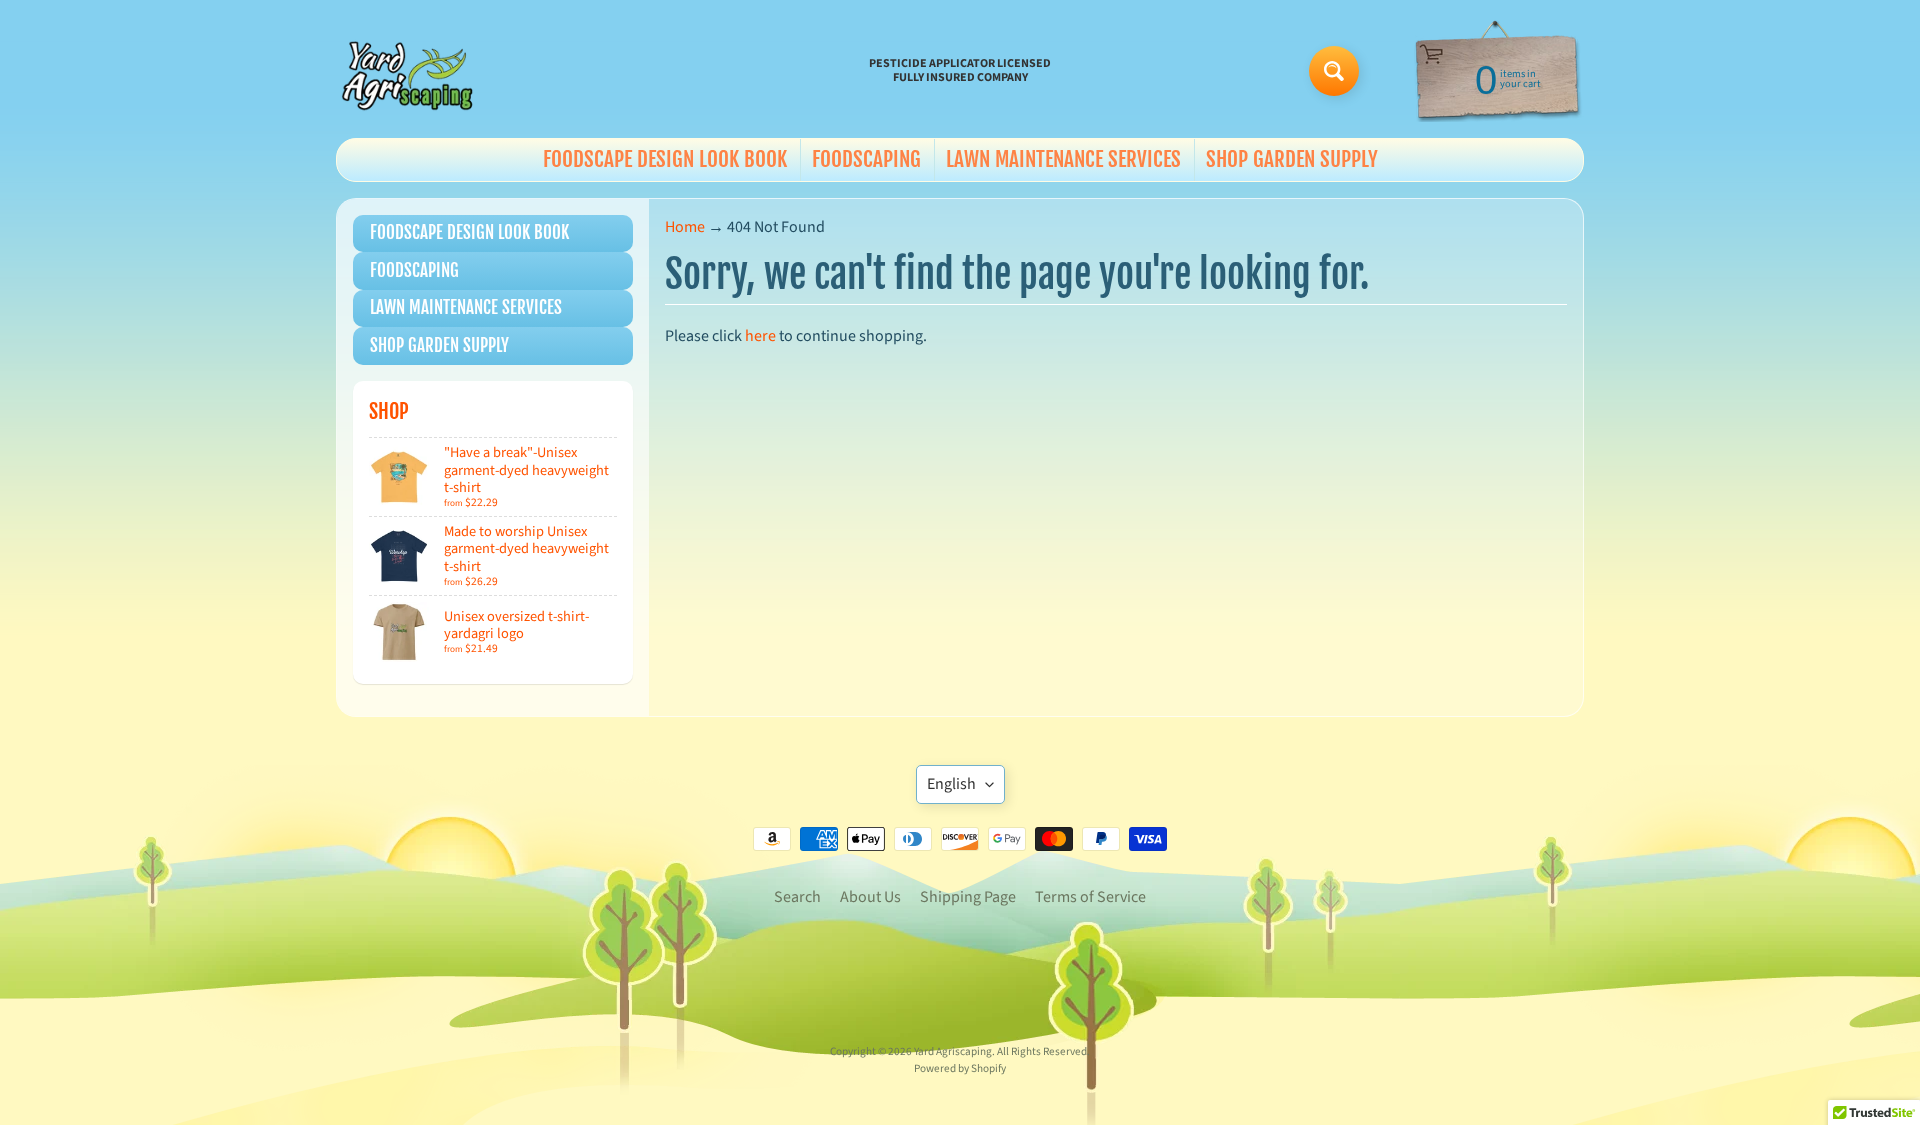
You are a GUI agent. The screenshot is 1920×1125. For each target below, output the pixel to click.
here (760, 336)
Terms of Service (1090, 897)
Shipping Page (968, 897)
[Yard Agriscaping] (411, 71)
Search (797, 897)
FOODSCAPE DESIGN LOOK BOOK (665, 159)
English (951, 784)
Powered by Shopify (960, 1068)
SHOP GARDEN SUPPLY (1292, 159)
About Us (870, 897)
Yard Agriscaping (953, 1051)
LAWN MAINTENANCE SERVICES (1063, 159)
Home (685, 227)
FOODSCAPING (866, 159)
